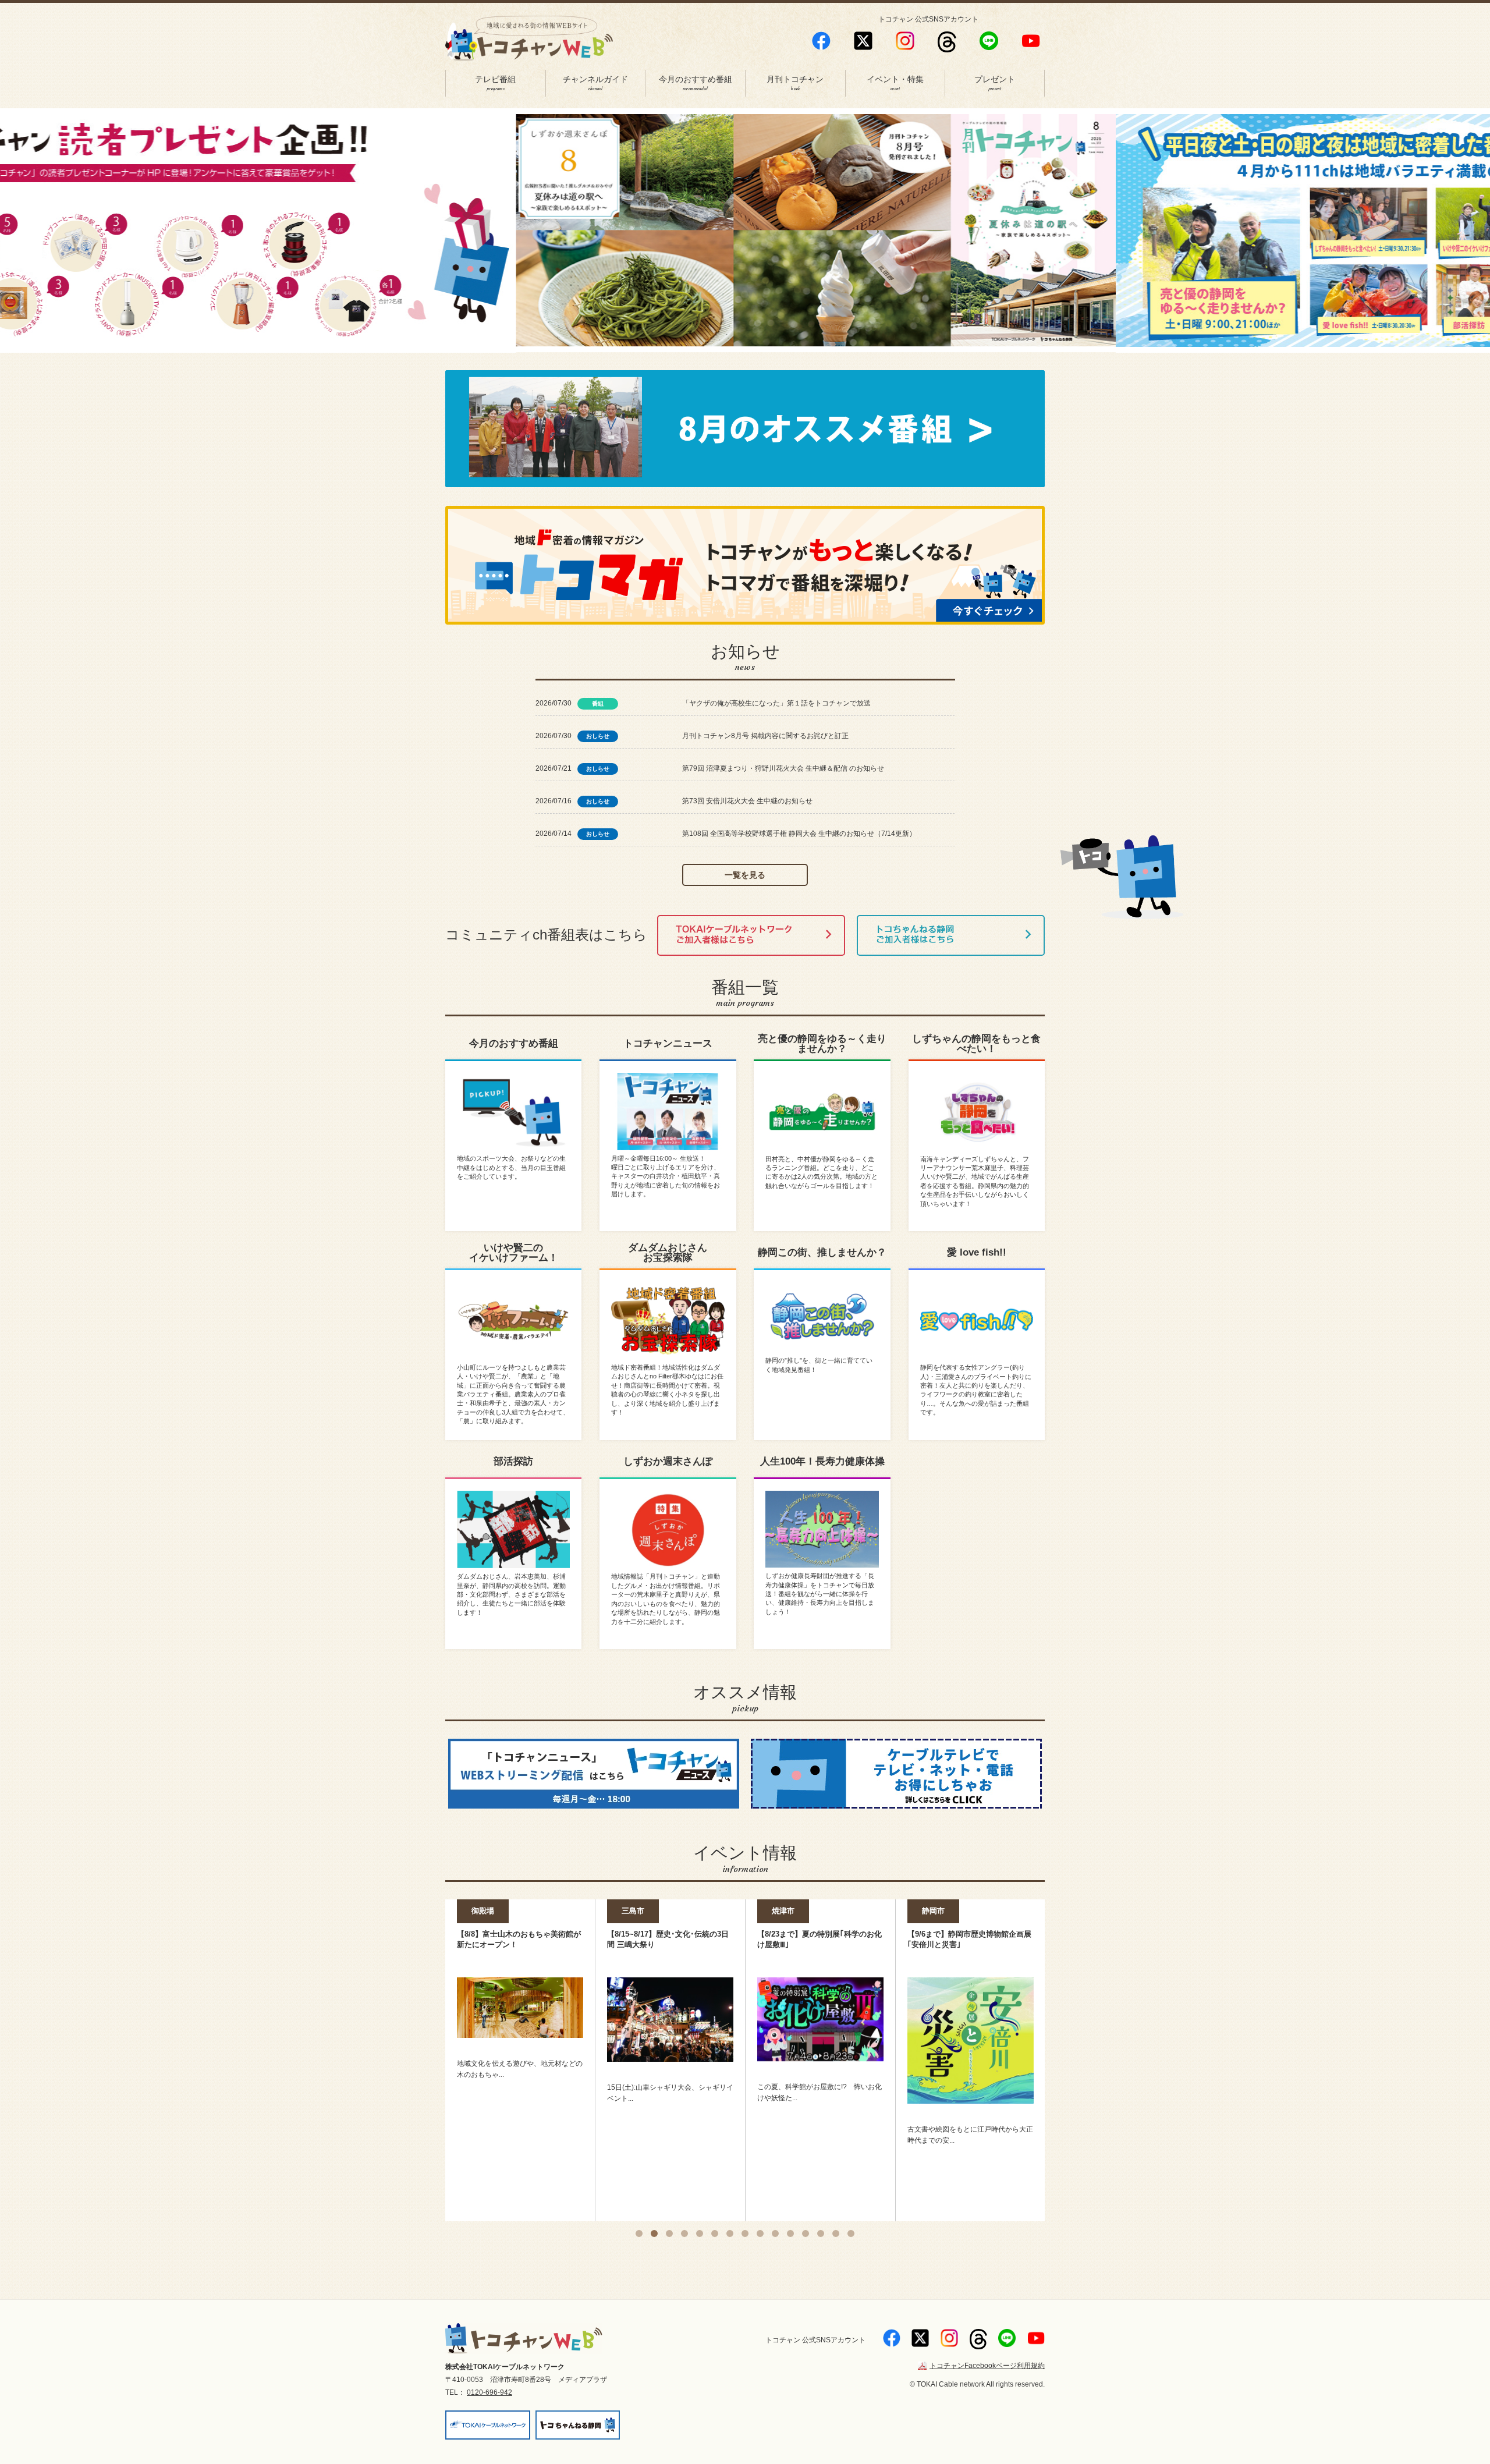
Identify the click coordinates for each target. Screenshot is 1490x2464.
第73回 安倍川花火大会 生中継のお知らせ (747, 801)
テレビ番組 (495, 84)
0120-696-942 (489, 2392)
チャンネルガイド (595, 84)
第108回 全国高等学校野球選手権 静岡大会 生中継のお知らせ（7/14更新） (799, 834)
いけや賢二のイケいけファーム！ (514, 1253)
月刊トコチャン (795, 84)
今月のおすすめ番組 (696, 84)
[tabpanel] (520, 2021)
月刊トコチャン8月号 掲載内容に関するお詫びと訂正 (765, 736)
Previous (428, 236)
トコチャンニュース (668, 1043)
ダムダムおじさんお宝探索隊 (668, 1253)
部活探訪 (513, 1461)
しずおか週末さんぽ (668, 1461)
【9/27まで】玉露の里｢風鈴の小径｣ (968, 1934)
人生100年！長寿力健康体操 (822, 1461)
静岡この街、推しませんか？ (822, 1252)
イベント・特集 (895, 84)
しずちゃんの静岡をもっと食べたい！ (976, 1044)
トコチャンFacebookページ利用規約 (987, 2366)
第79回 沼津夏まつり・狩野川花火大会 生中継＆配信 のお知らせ (783, 768)
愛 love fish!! (977, 1252)
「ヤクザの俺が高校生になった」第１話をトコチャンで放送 (776, 703)
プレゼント (995, 84)
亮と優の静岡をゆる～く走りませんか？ (822, 1044)
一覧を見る (745, 875)
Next (1062, 236)
